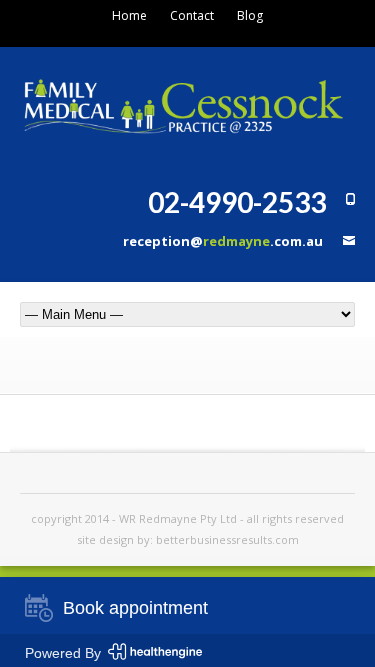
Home (129, 15)
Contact (192, 15)
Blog (250, 15)
